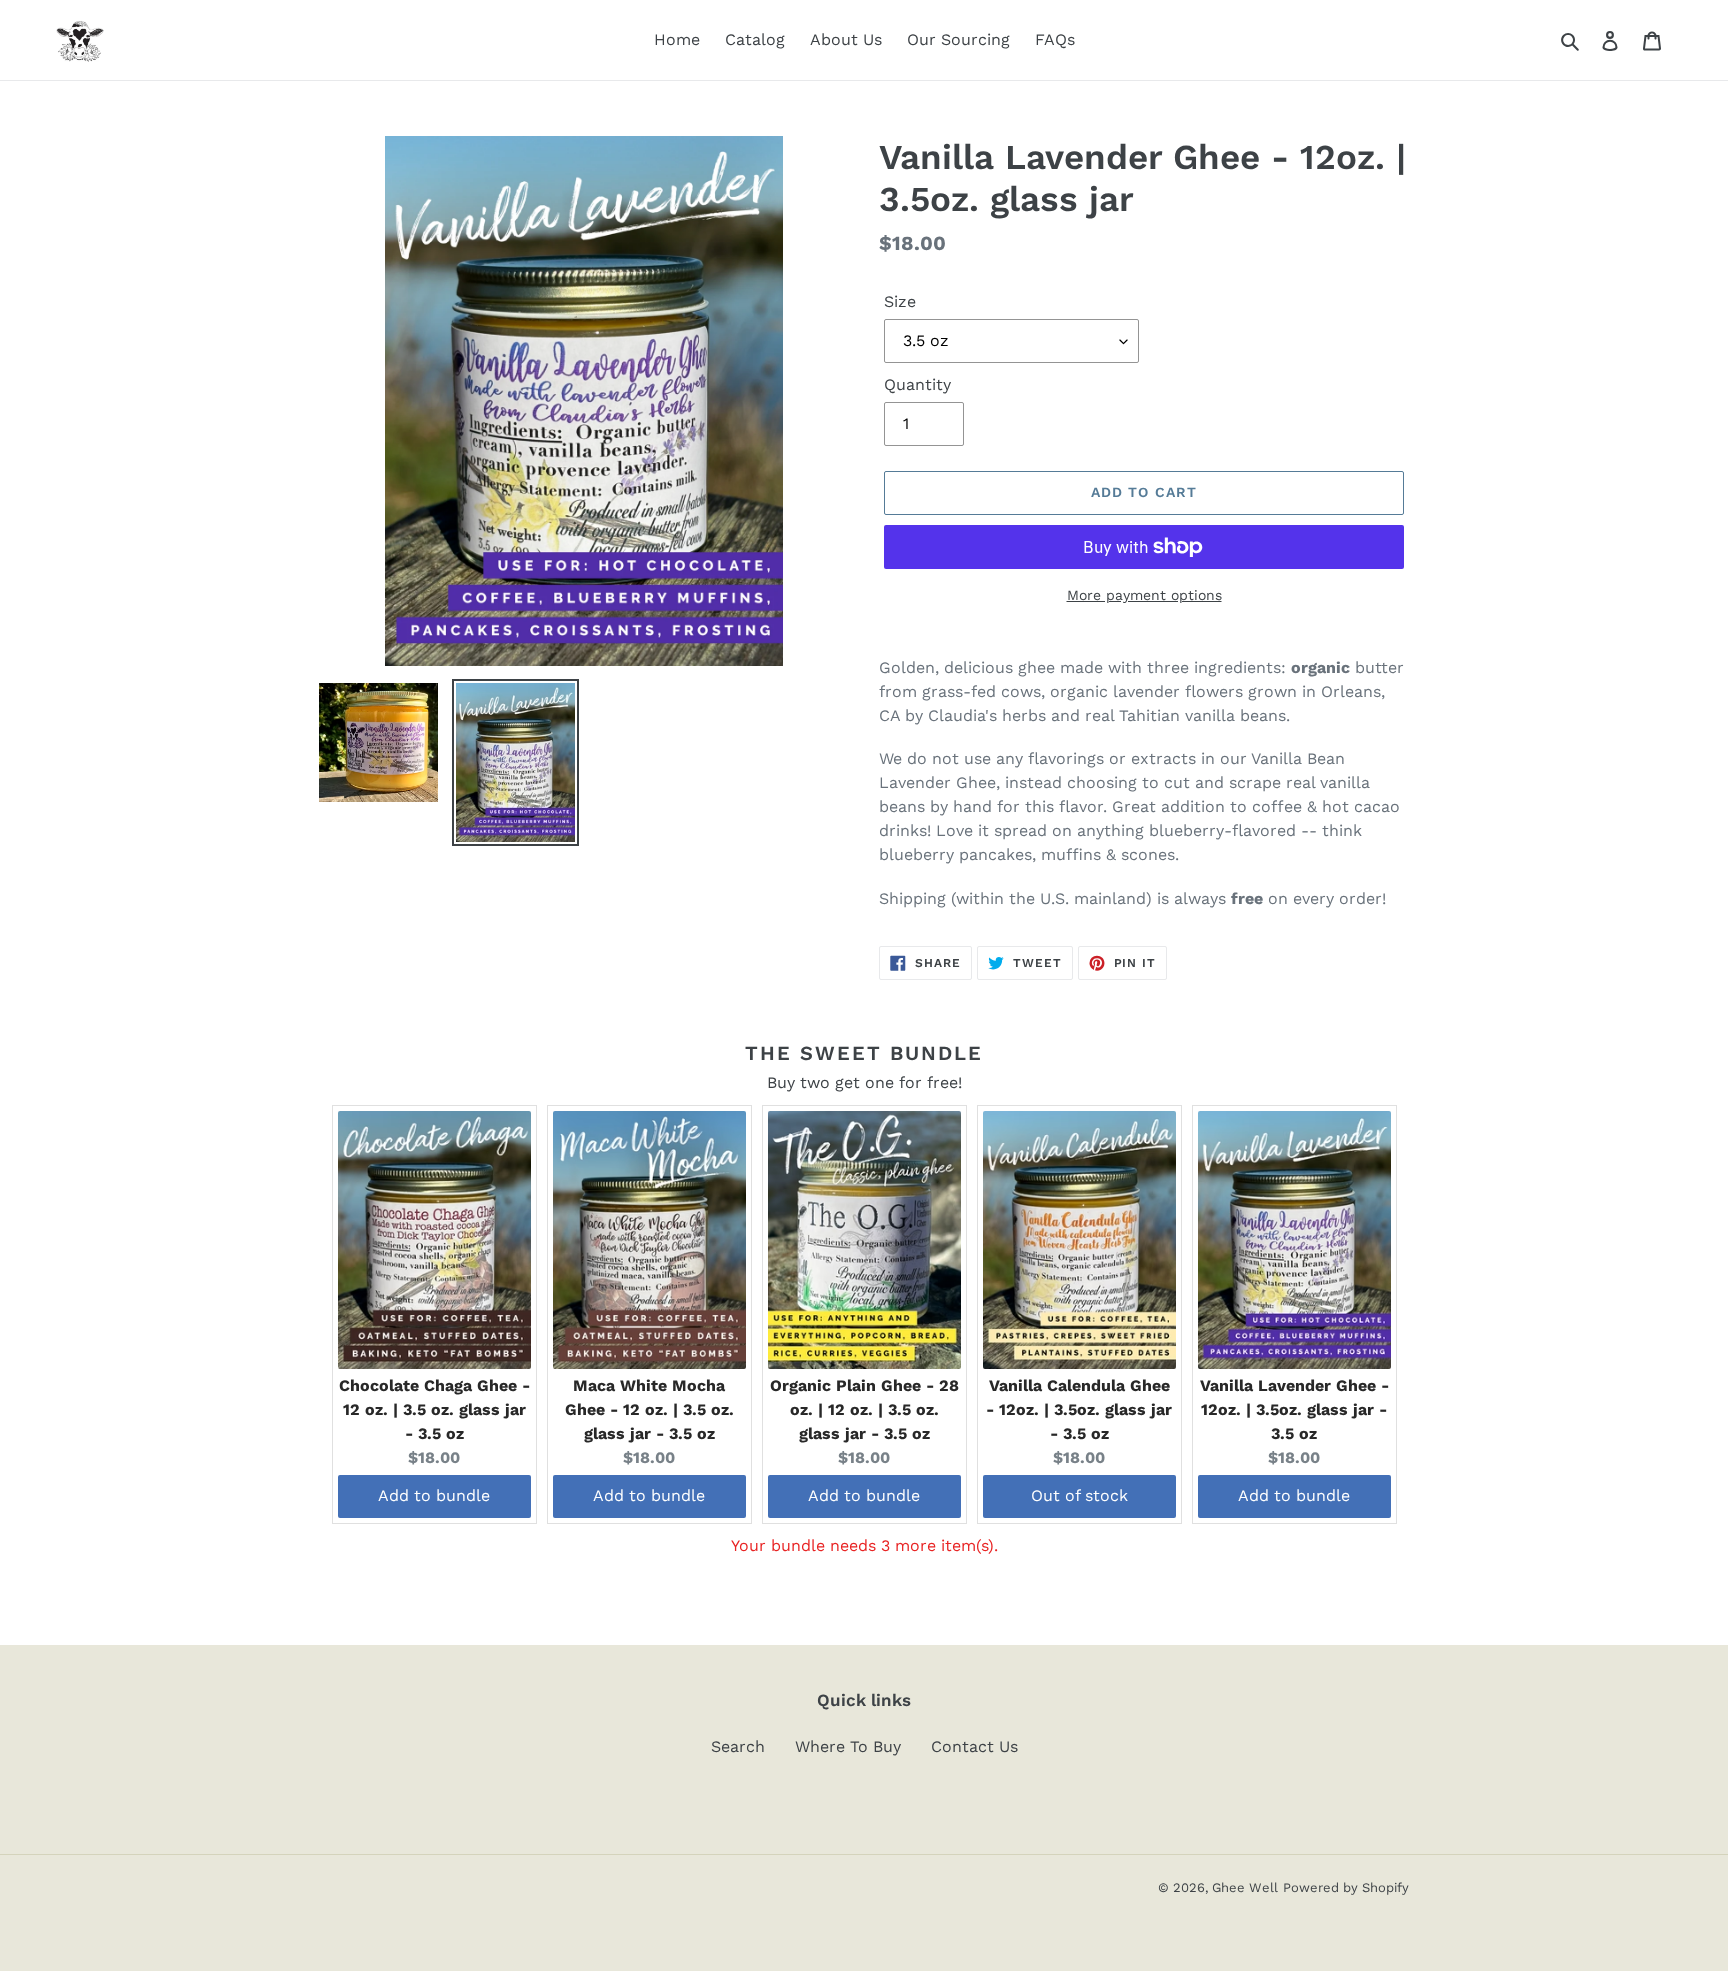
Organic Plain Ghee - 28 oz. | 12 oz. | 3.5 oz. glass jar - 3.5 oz (864, 1409)
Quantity (917, 384)
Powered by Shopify (1346, 1887)
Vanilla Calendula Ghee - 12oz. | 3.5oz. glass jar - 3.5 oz (1079, 1409)
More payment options (1144, 595)
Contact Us (974, 1746)
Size (900, 301)
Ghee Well (1245, 1887)
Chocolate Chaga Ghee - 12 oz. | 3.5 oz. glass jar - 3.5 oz (434, 1409)
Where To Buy (848, 1746)
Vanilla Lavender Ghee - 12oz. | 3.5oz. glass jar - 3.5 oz (1294, 1409)
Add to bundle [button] (434, 1495)
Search (738, 1746)
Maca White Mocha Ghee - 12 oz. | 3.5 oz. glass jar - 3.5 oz (649, 1409)
